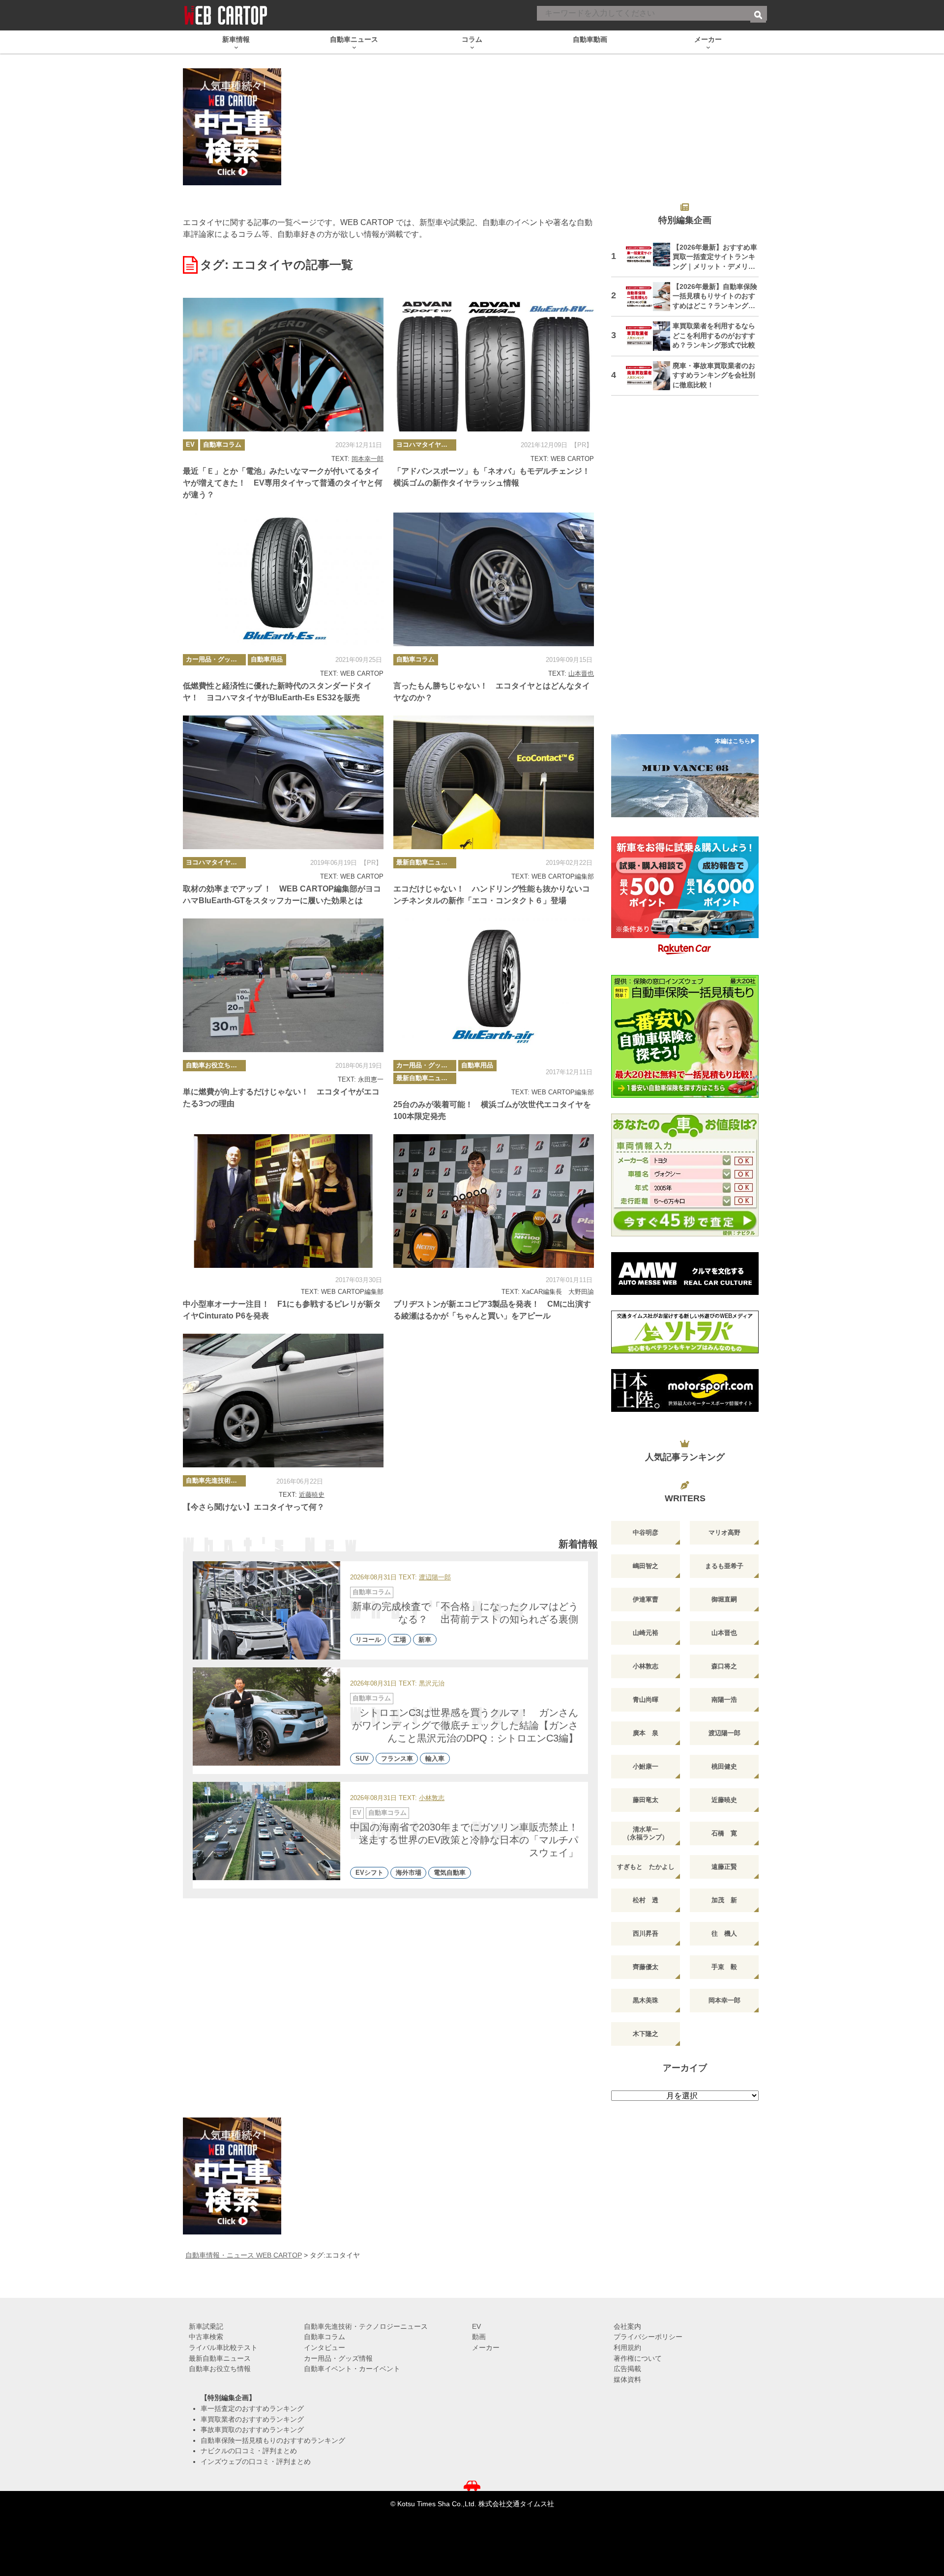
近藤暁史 (312, 1495)
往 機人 (724, 1933)
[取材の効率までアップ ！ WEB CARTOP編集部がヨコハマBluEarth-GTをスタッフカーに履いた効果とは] (283, 782)
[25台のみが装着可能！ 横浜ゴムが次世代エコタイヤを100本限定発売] (494, 985)
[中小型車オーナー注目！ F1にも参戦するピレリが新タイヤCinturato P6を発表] (283, 1201)
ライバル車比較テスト (223, 2347)
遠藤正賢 (724, 1867)
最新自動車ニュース (425, 862)
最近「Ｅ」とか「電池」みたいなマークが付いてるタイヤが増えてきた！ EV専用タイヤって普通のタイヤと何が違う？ (283, 483)
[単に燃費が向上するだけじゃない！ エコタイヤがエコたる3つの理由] (283, 985)
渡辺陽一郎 (435, 1578)
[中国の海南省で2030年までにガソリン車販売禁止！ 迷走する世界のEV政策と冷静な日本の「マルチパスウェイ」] (266, 1831)
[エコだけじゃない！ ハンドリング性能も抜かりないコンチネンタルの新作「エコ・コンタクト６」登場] (494, 782)
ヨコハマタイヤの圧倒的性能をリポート (426, 444)
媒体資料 (627, 2379)
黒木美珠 (646, 2000)
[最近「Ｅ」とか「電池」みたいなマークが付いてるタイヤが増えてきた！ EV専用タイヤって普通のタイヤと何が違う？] (283, 365)
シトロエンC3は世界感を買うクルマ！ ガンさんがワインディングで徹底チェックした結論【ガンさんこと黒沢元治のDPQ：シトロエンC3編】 (465, 1725)
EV (190, 444)
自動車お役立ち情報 (215, 1065)
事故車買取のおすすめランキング (252, 2430)
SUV (362, 1759)
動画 (479, 2337)
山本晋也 (581, 673)
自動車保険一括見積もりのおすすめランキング (273, 2440)
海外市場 (409, 1873)
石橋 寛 (724, 1833)
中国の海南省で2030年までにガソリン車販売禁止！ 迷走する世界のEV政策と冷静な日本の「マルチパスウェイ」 (469, 1840)
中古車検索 (206, 2337)
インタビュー (324, 2347)
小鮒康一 (646, 1766)
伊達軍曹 (646, 1599)
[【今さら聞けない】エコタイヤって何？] (283, 1401)
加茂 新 (724, 1900)
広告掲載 (627, 2369)
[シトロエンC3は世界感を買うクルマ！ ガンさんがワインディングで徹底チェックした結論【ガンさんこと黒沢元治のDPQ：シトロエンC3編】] (266, 1717)
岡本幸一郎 (368, 459)
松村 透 (646, 1900)
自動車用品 (267, 659)
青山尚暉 (646, 1700)
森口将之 (724, 1666)
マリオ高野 (724, 1532)
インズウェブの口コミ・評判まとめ (256, 2462)
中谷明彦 (646, 1532)
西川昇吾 (646, 1933)
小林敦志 (432, 1798)
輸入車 (435, 1759)
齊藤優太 (646, 1967)
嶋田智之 (646, 1566)
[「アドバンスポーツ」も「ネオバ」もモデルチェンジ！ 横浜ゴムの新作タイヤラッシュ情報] (494, 365)
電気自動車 (450, 1873)
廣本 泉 (646, 1733)
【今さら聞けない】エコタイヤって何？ (254, 1507)
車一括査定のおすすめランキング (252, 2408)
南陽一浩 (724, 1700)
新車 (425, 1640)
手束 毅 (724, 1967)
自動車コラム (222, 444)
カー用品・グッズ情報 (216, 659)
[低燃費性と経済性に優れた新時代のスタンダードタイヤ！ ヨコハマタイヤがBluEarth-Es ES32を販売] (283, 579)
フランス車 (397, 1759)
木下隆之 (646, 2034)
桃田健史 (724, 1766)
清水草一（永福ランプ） (646, 1833)
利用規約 (627, 2347)
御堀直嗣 (724, 1599)
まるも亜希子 (724, 1566)
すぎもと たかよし (646, 1867)
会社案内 (627, 2326)
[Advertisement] (685, 571)
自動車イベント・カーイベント (352, 2369)
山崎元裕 (646, 1633)
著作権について (638, 2358)
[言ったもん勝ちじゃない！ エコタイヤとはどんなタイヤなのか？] (494, 579)
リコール (368, 1640)
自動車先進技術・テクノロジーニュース (216, 1480)
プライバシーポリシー (648, 2337)
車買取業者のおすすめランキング (252, 2419)
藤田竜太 (646, 1800)
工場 (400, 1640)
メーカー (486, 2347)
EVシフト (369, 1873)
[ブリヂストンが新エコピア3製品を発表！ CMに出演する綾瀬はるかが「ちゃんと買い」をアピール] (494, 1201)
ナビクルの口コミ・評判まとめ (249, 2451)
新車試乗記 (206, 2326)
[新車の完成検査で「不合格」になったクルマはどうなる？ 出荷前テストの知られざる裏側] (266, 1610)
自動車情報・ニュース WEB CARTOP (244, 2255)
